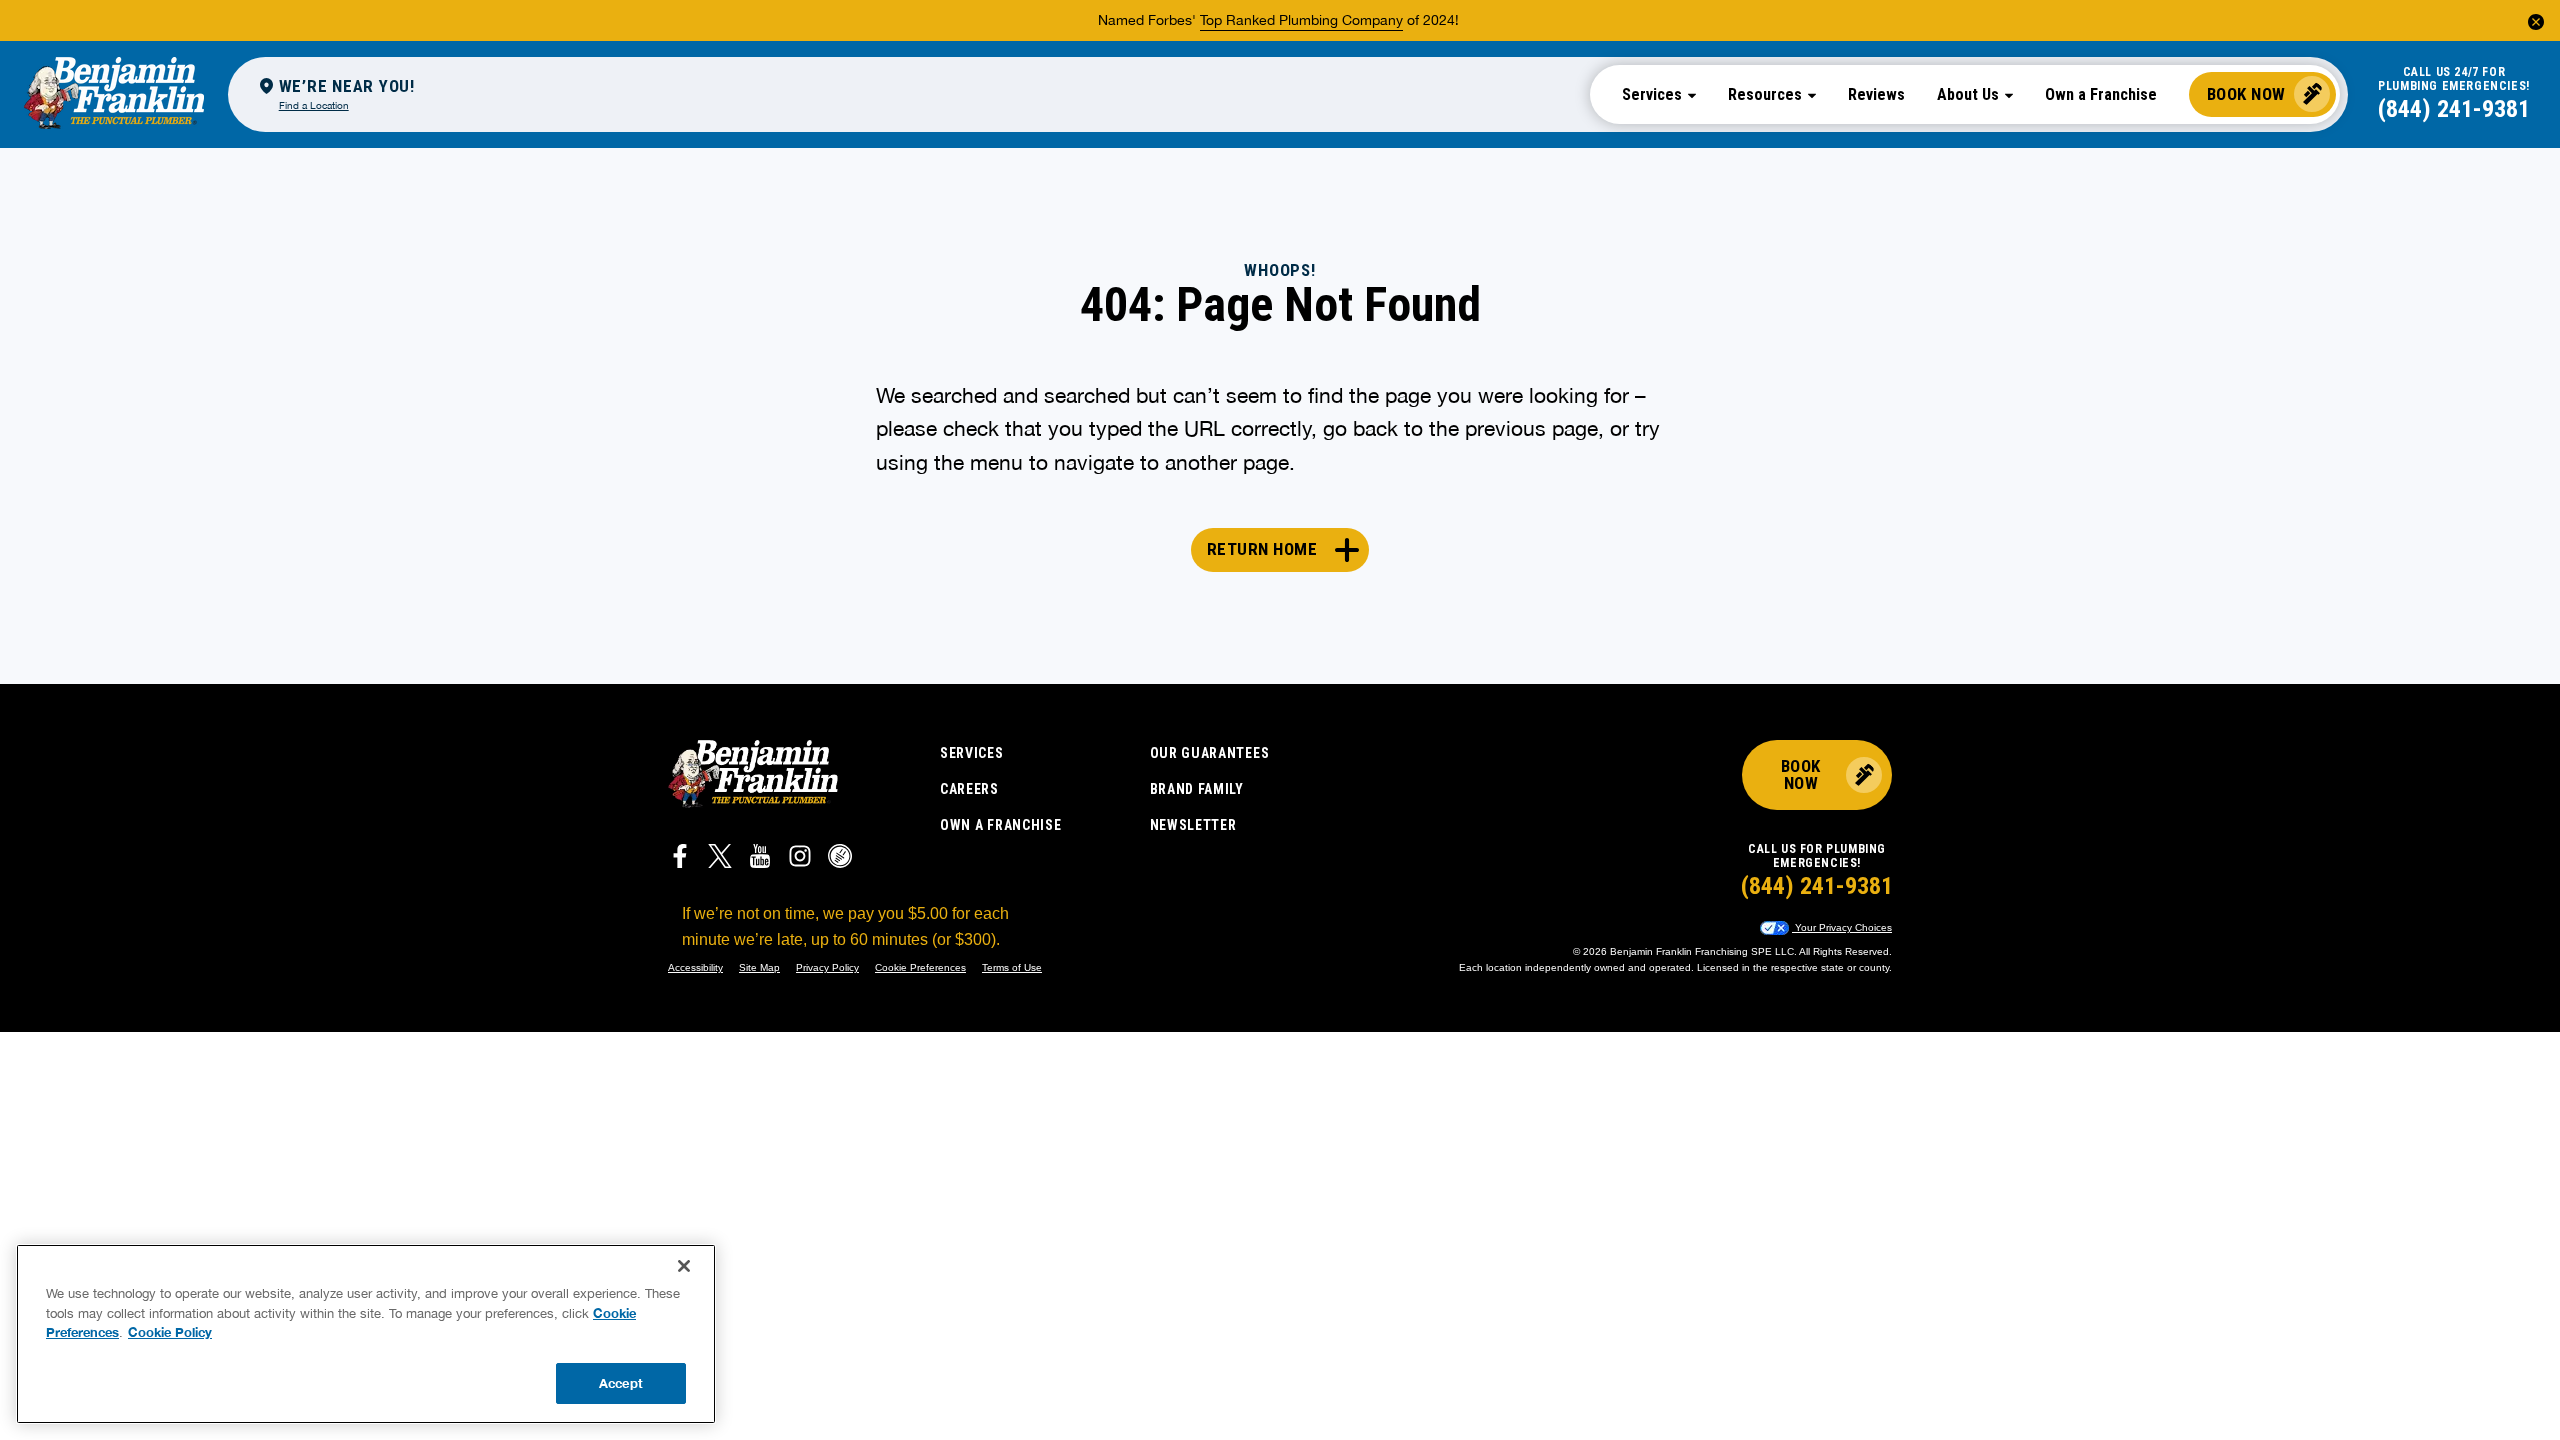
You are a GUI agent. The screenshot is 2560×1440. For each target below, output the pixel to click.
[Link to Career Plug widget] (840, 859)
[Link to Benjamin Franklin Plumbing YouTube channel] (760, 859)
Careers (969, 789)
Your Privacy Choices (1842, 927)
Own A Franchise (1001, 825)
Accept (621, 1382)
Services (972, 753)
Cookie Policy (170, 1332)
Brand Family (1197, 789)
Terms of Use (1012, 967)
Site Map (759, 967)
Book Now (2246, 94)
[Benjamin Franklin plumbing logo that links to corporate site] (114, 94)
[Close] (684, 1266)
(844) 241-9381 (2454, 109)
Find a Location (314, 105)
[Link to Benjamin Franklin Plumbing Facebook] (680, 859)
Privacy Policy (827, 967)
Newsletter (1193, 825)
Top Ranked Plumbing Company (1301, 20)
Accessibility (695, 967)
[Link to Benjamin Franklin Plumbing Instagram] (800, 859)
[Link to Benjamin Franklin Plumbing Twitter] (720, 859)
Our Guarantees (1210, 753)
